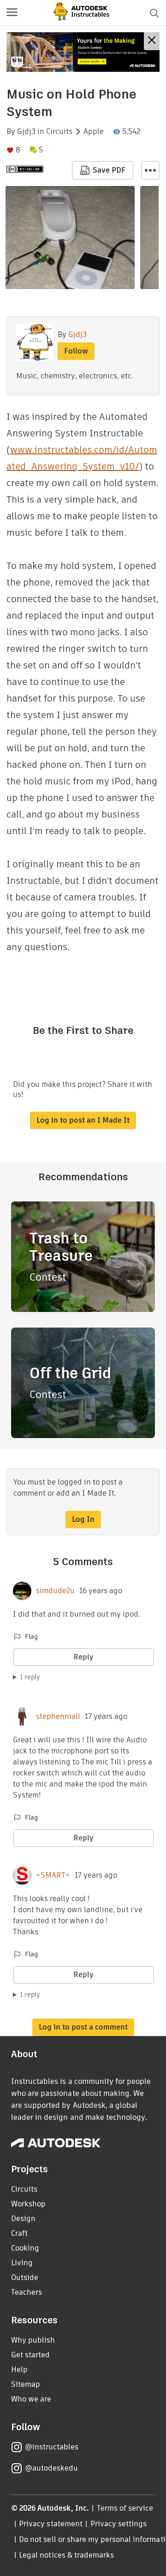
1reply (30, 1677)
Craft (19, 2233)
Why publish (33, 2340)
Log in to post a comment (83, 2027)
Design (23, 2219)
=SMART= (53, 1875)
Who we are (31, 2399)
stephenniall (58, 1717)
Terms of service (125, 2508)
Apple (94, 132)
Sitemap (26, 2384)
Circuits (59, 132)
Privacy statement (51, 2524)
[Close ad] (152, 41)
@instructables (52, 2447)
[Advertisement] (83, 52)
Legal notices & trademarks (66, 2555)
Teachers (27, 2292)
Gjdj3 (26, 132)
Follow (76, 351)
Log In (83, 1519)
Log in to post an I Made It (83, 1120)
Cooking (25, 2248)
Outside (25, 2277)
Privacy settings (119, 2524)
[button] (12, 13)
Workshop (28, 2204)
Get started (30, 2355)
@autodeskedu (51, 2468)
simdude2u (55, 1591)
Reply (83, 1657)
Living (22, 2263)
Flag (31, 1636)
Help (19, 2370)
